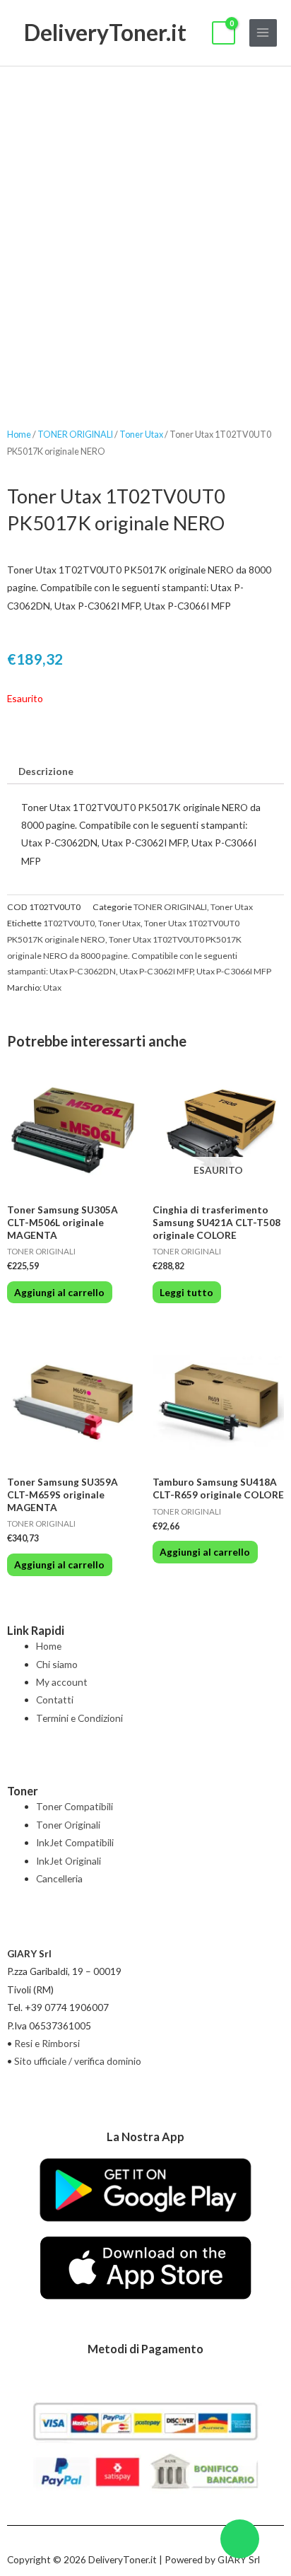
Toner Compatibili (75, 1806)
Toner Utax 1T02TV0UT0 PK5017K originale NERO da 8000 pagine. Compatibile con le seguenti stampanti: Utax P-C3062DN (124, 956)
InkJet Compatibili (75, 1842)
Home (19, 435)
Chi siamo (57, 1664)
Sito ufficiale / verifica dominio (78, 2061)
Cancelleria (59, 1878)
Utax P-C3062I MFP (156, 971)
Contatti (55, 1700)
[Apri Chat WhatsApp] (240, 2539)
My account (62, 1682)
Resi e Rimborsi (47, 2043)
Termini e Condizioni (79, 1718)
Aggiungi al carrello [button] (59, 1292)
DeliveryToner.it (105, 32)
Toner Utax (141, 435)
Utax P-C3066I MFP (234, 971)
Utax (52, 987)
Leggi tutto (186, 1292)
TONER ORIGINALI (75, 435)
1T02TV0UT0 (69, 923)
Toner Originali (68, 1825)
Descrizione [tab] (46, 771)
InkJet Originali (69, 1861)
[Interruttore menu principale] (263, 33)
